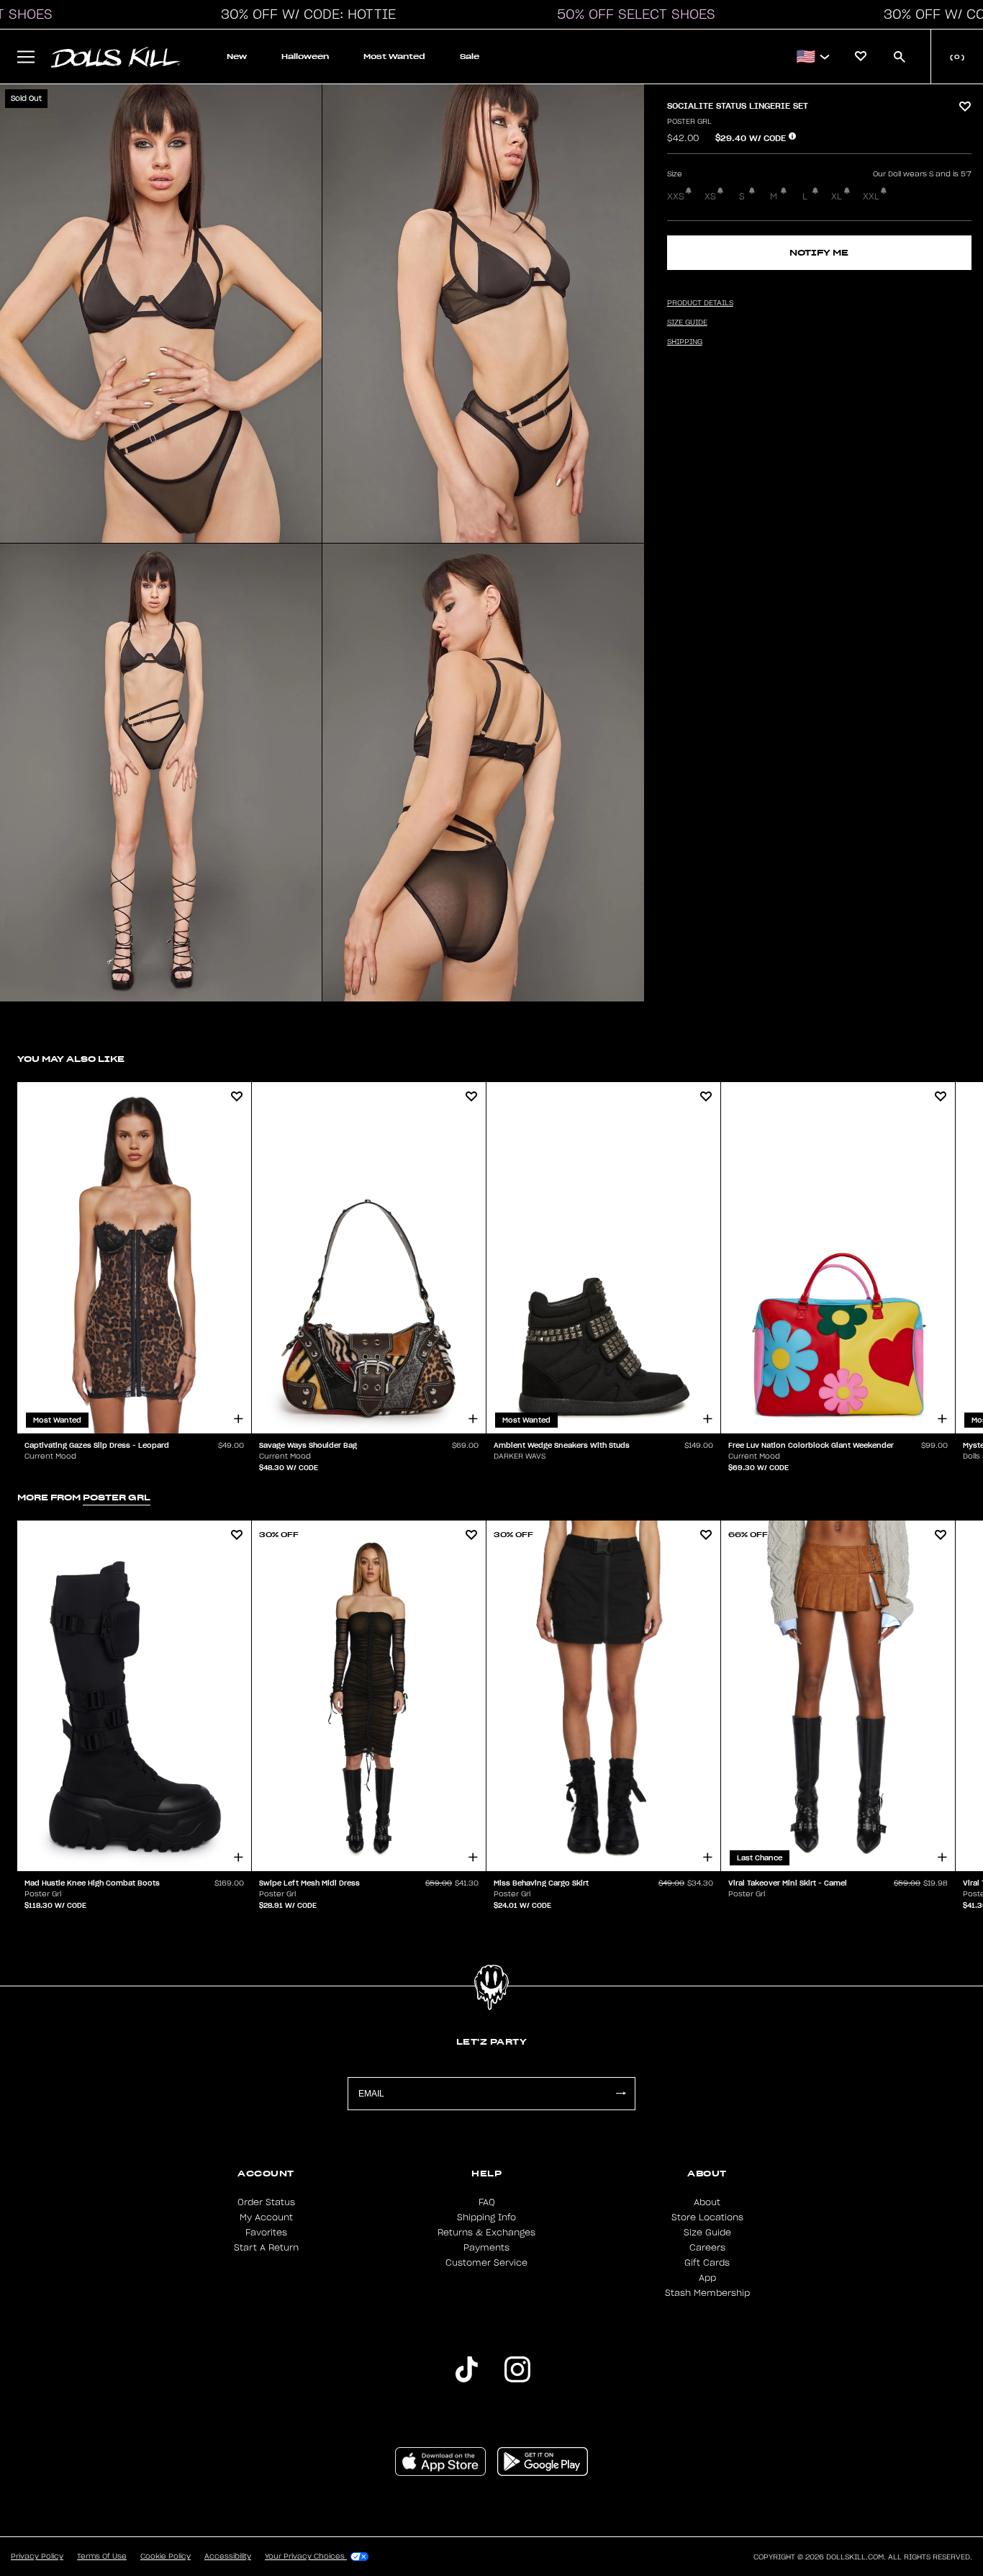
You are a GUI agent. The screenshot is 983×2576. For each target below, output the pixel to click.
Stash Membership (707, 2293)
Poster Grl (689, 122)
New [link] (237, 57)
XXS (676, 197)
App (707, 2278)
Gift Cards (707, 2263)
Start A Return (266, 2248)
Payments (486, 2248)
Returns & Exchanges (486, 2233)
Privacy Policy (37, 2557)
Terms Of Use (102, 2557)
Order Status (266, 2202)
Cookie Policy (166, 2557)
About (707, 2202)
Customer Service (486, 2263)
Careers (707, 2248)
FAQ (487, 2202)
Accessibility (228, 2557)
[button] (304, 14)
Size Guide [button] (687, 323)
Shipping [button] (685, 342)
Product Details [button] (700, 303)
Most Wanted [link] (394, 57)
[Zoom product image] (161, 314)
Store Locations (707, 2217)
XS (710, 197)
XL (837, 197)
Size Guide (707, 2233)
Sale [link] (470, 57)
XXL (871, 197)
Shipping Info (486, 2217)
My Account (266, 2217)
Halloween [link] (305, 57)
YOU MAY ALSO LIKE (71, 1059)
